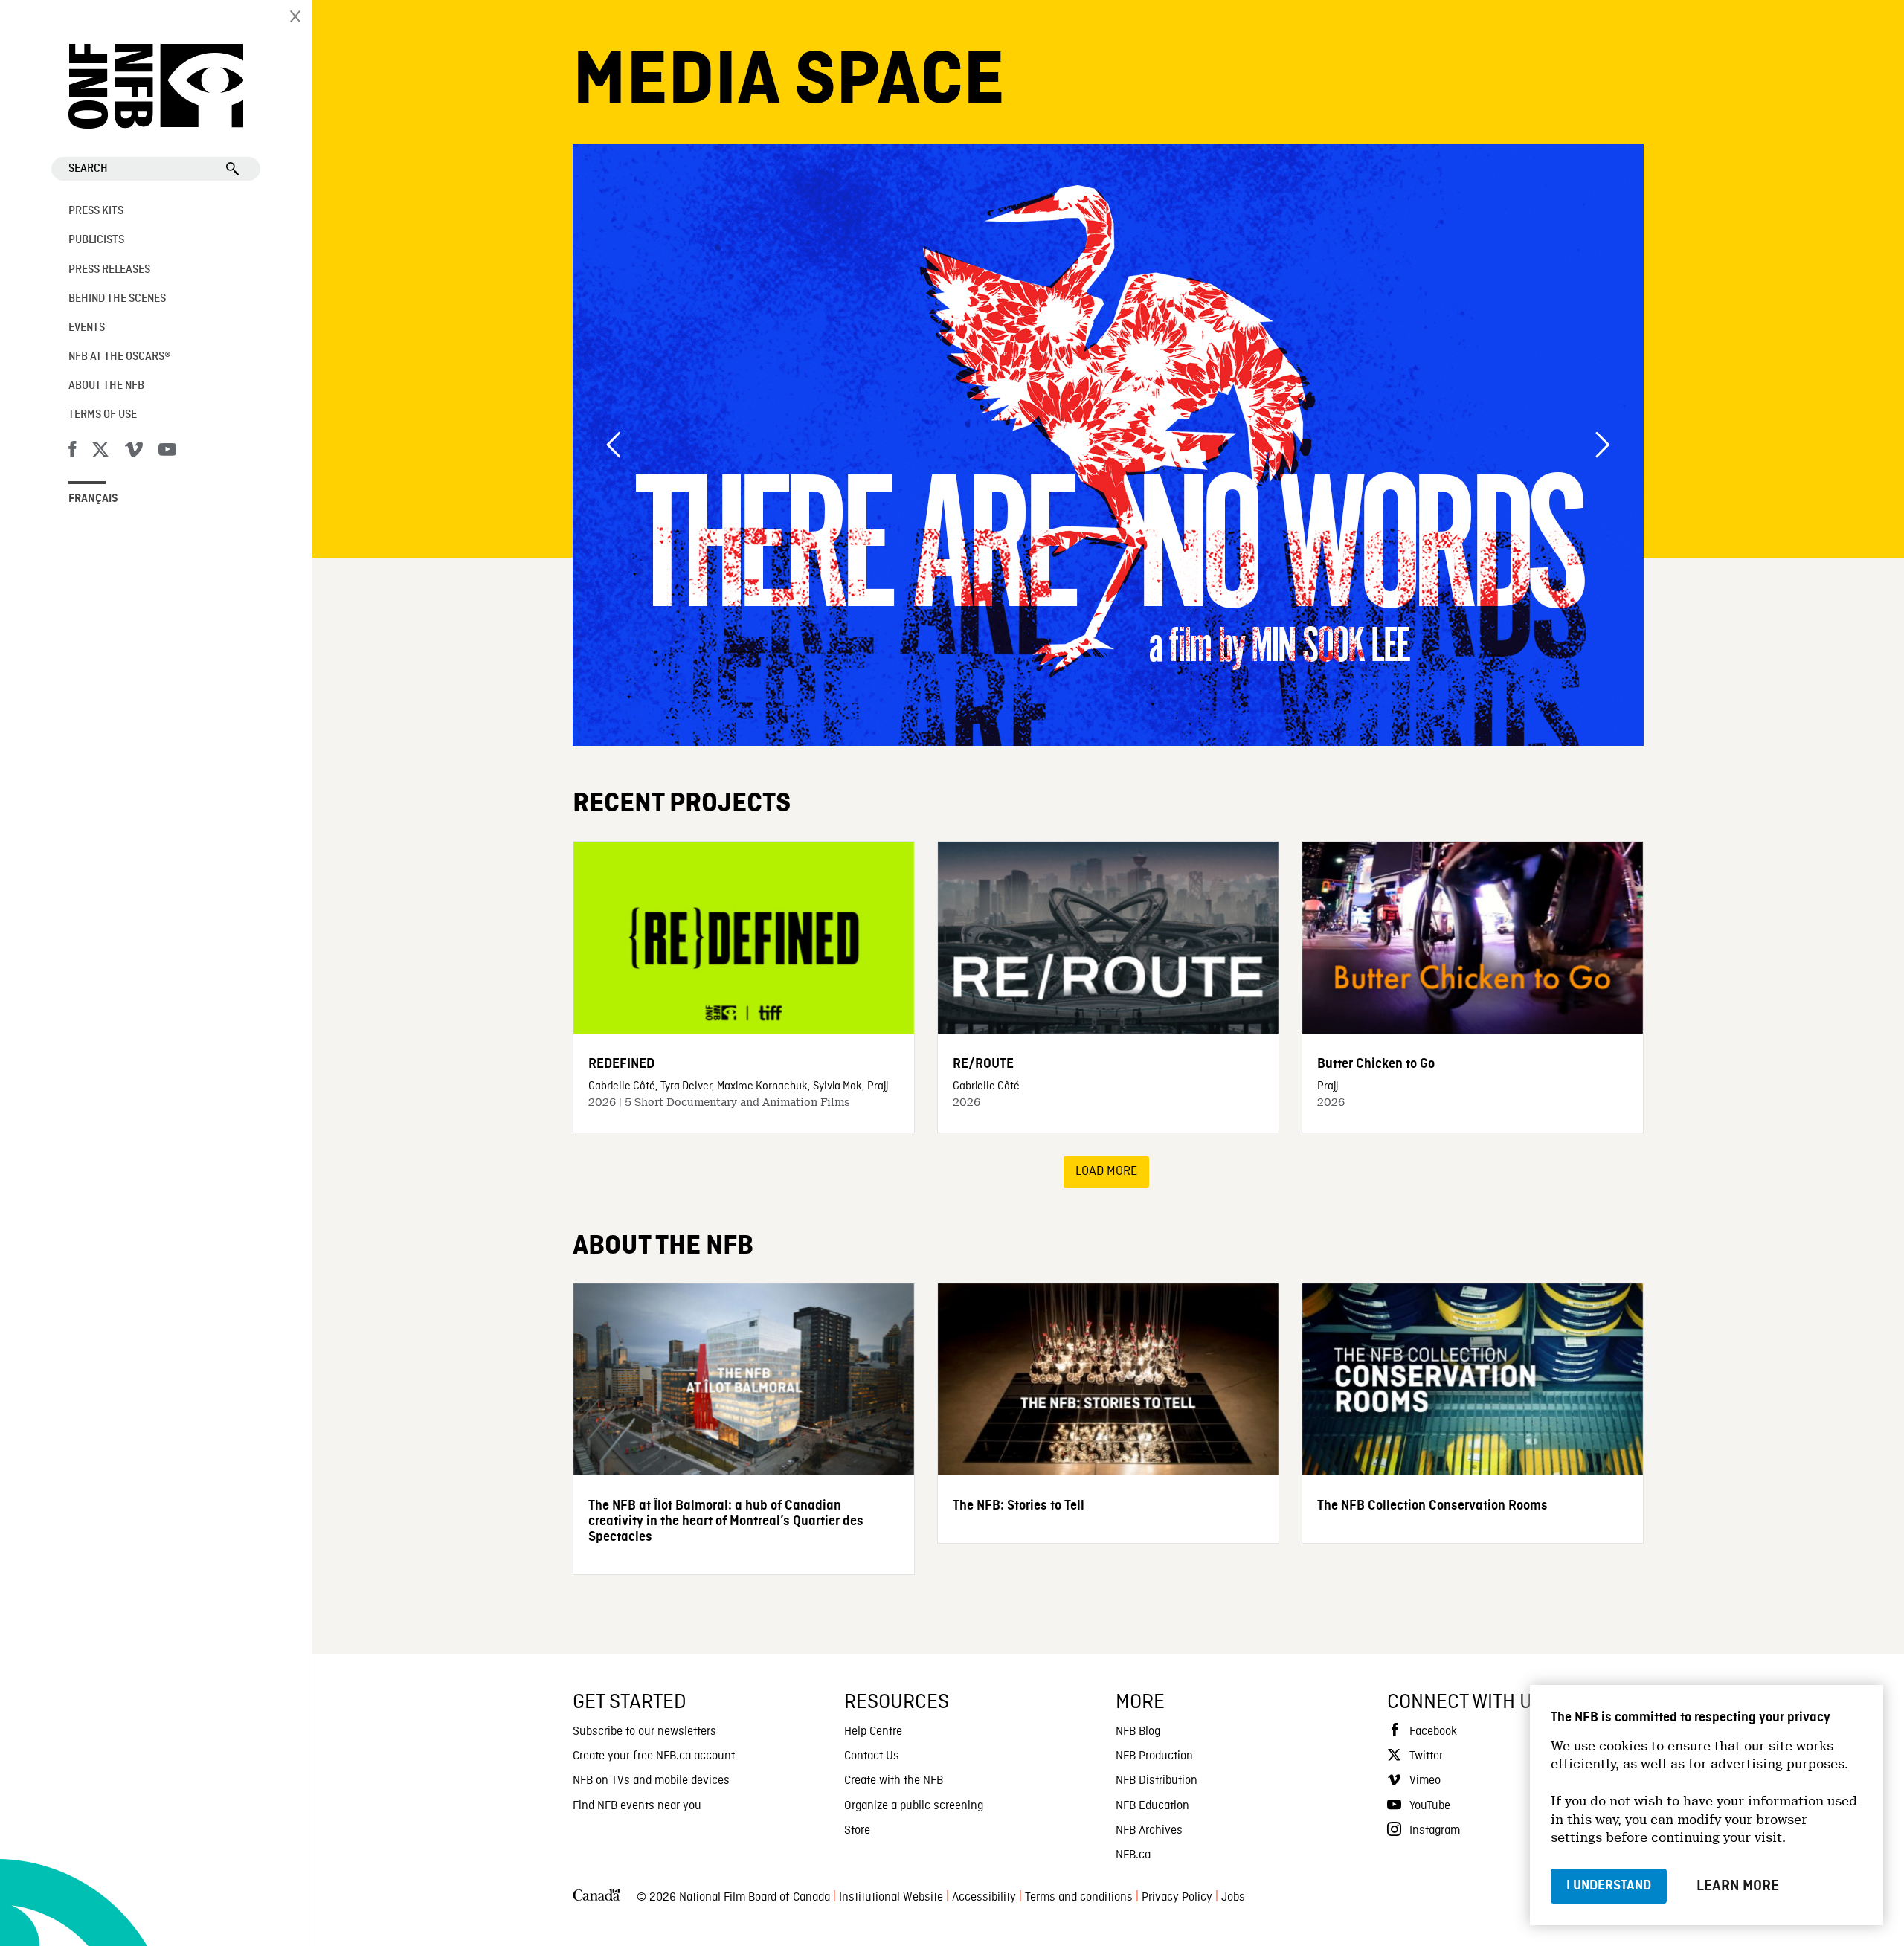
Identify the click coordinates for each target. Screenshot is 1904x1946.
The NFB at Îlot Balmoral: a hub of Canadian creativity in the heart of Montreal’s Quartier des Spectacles (726, 1521)
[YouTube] (167, 452)
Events (87, 328)
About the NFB (106, 386)
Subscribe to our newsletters (644, 1732)
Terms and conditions (1079, 1898)
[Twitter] (100, 452)
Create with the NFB (894, 1781)
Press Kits (96, 211)
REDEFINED (621, 1064)
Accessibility (984, 1898)
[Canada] (596, 1898)
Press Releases (109, 270)
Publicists (96, 240)
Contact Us (872, 1756)
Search (88, 169)
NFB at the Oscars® (119, 357)
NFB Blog (1138, 1732)
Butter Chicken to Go (1376, 1064)
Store (857, 1831)
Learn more (1738, 1886)
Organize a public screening (914, 1806)
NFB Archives (1149, 1831)
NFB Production (1154, 1756)
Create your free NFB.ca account (654, 1756)
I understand (1609, 1885)
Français (93, 499)
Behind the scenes (117, 299)
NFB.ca (1133, 1855)
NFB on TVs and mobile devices (651, 1781)
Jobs (1233, 1898)
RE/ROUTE (983, 1064)
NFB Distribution (1157, 1781)
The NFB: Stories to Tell (1019, 1505)
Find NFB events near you (637, 1806)
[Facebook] (72, 452)
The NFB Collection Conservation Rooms (1432, 1505)
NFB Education (1152, 1806)
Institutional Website (891, 1898)
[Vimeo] (134, 452)
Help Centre (873, 1732)
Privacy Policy (1177, 1898)
